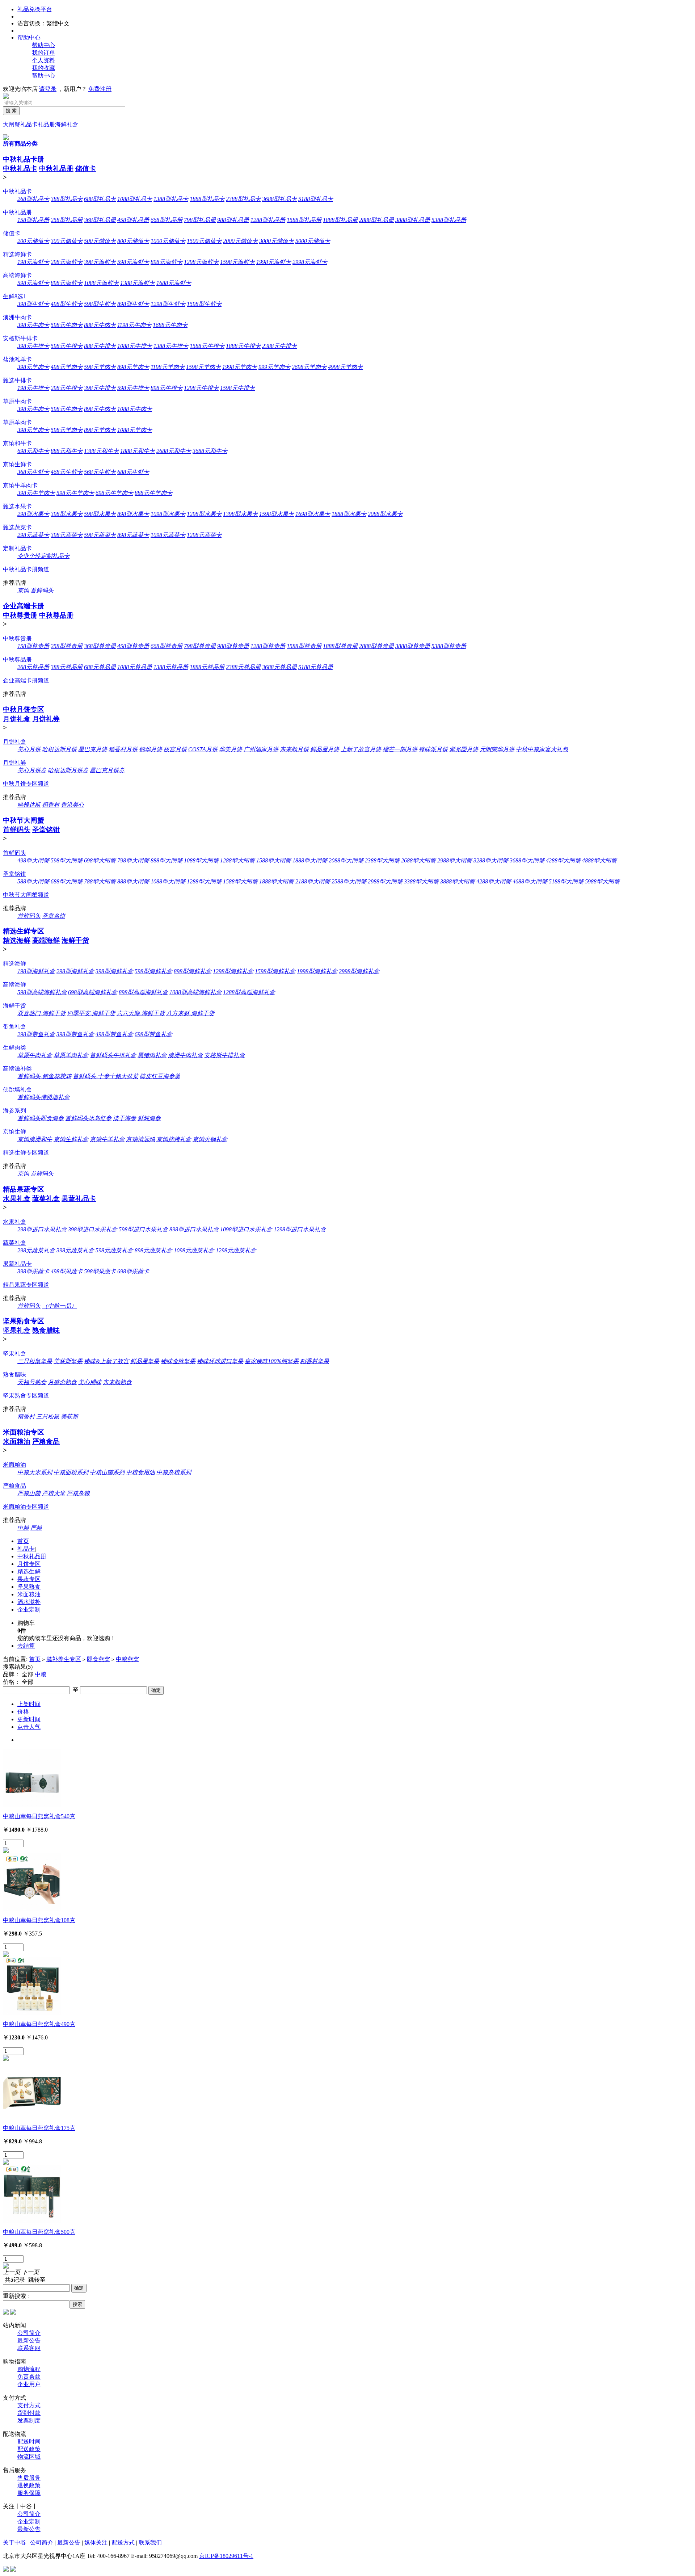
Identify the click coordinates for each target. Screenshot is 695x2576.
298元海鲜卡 (67, 262)
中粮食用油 (140, 1472)
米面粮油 (17, 1442)
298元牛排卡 (67, 388)
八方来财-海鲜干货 (190, 1013)
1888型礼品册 (340, 220)
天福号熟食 (32, 1382)
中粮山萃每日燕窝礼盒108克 (39, 1920)
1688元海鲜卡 (174, 283)
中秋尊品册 (56, 615)
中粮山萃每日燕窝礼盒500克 (39, 2232)
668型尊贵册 (167, 646)
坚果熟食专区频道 (26, 1396)
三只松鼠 (48, 1417)
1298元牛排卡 (201, 388)
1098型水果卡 (168, 514)
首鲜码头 (42, 590)
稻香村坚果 (315, 1361)
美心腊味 (90, 1382)
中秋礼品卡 (20, 169)
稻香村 (51, 805)
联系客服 (29, 2348)
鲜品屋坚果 (145, 1361)
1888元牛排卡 (243, 346)
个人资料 (43, 60)
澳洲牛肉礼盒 (185, 1055)
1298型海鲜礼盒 (233, 971)
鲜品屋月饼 (325, 749)
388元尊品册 (67, 667)
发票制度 (29, 2420)
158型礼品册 (33, 220)
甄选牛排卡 (17, 380)
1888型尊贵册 (340, 646)
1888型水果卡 (349, 514)
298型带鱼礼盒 (36, 1034)
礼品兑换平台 (35, 9)
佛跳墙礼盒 (17, 1090)
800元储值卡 (133, 241)
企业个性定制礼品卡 (43, 556)
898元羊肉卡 (133, 367)
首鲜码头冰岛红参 (88, 1118)
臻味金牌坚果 (178, 1361)
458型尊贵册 (133, 646)
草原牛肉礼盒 (35, 1055)
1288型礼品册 (268, 220)
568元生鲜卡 (100, 472)
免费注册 (100, 89)
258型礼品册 (67, 220)
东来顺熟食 (117, 1382)
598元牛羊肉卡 (75, 493)
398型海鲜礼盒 (114, 971)
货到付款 (29, 2413)
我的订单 (43, 53)
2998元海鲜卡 (310, 262)
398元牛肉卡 (33, 325)
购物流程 (29, 2369)
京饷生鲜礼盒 (71, 1139)
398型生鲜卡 (33, 304)
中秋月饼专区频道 (26, 784)
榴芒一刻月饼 (400, 749)
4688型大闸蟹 (530, 881)
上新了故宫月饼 (361, 749)
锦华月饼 (151, 749)
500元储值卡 (100, 241)
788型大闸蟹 (100, 881)
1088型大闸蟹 (201, 860)
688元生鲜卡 (133, 472)
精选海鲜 (17, 940)
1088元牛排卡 (135, 346)
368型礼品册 (100, 220)
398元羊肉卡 (33, 367)
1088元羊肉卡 (135, 430)
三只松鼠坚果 (35, 1361)
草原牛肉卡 (17, 401)
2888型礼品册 (376, 220)
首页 (23, 1541)
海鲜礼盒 (67, 124)
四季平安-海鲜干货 (91, 1013)
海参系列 (14, 1111)
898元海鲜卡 (167, 262)
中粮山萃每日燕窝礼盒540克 (39, 1816)
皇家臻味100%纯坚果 (272, 1361)
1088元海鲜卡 (101, 283)
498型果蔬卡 (67, 1271)
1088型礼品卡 (135, 199)
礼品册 (46, 124)
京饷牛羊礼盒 (107, 1139)
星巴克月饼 (93, 749)
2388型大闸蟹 (382, 860)
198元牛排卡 (33, 388)
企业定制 (29, 1610)
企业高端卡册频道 (26, 680)
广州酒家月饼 (261, 749)
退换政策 (29, 2485)
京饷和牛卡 (17, 443)
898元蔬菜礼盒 (153, 1250)
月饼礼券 (46, 719)
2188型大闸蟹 (313, 881)
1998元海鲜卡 (274, 262)
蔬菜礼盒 (46, 1199)
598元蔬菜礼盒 (114, 1250)
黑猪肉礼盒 (152, 1055)
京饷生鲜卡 (17, 464)
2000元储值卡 (240, 241)
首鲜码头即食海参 (41, 1118)
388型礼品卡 (67, 199)
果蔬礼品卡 (79, 1199)
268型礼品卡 (33, 199)
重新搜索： (17, 2296)
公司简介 (29, 2333)
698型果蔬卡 (133, 1271)
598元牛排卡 (67, 346)
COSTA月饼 (203, 749)
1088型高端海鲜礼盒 (195, 992)
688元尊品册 (100, 667)
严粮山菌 (29, 1493)
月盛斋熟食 (62, 1382)
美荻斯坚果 (68, 1361)
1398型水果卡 (240, 514)
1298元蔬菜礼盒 (236, 1250)
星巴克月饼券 (107, 770)
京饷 (23, 590)
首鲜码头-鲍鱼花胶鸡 (44, 1076)
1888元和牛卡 (138, 451)
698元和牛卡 (33, 451)
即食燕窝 (98, 1659)
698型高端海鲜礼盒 (93, 992)
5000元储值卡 (313, 241)
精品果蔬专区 (24, 1189)
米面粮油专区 (24, 1432)
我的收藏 (43, 68)
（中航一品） (59, 1306)
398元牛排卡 (33, 346)
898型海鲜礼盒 (193, 971)
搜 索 (11, 111)
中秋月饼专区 (24, 709)
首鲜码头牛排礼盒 (113, 1055)
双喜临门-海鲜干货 (41, 1013)
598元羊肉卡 (100, 367)
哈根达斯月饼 (59, 749)
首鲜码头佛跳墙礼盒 (43, 1097)
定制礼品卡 (17, 548)
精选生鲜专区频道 (26, 1153)
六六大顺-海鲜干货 (141, 1013)
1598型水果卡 (277, 514)
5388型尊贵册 (449, 646)
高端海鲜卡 (17, 275)
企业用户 (29, 2384)
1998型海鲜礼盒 (317, 971)
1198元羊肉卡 (168, 367)
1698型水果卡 (313, 514)
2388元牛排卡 (279, 346)
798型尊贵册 (200, 646)
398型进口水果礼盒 (93, 1229)
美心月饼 (29, 749)
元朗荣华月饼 (497, 749)
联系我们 (150, 2543)
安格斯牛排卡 (20, 338)
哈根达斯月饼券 (68, 770)
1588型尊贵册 (304, 646)
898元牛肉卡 (100, 409)
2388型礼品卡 (243, 199)
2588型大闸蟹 (349, 881)
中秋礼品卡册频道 (26, 569)
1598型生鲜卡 (204, 304)
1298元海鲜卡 (201, 262)
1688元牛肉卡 (170, 325)
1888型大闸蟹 (310, 860)
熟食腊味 (46, 1330)
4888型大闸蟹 (599, 860)
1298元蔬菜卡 (204, 535)
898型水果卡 (133, 514)
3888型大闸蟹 (458, 881)
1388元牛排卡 (171, 346)
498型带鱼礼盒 (114, 1034)
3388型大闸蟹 (421, 881)
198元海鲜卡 (33, 262)
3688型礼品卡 (279, 199)
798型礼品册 (200, 220)
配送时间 (29, 2441)
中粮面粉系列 (71, 1472)
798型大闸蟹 (133, 860)
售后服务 (29, 2478)
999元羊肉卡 (274, 367)
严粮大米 (54, 1493)
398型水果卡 (67, 514)
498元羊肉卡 (67, 367)
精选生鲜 (29, 1571)
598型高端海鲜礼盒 (42, 992)
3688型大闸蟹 (527, 860)
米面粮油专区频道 (26, 1507)
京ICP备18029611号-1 (226, 2556)
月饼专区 (29, 1564)
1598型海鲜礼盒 (275, 971)
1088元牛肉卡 (135, 409)
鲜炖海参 (149, 1118)
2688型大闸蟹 (418, 860)
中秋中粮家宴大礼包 (542, 749)
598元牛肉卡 (67, 325)
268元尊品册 (33, 667)
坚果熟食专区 (24, 1321)
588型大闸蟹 (33, 881)
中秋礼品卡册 (24, 159)
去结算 (26, 1646)
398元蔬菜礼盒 (75, 1250)
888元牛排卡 (100, 346)
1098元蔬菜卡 (168, 535)
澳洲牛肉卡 (17, 317)
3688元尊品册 (279, 667)
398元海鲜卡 (100, 262)
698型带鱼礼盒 (153, 1034)
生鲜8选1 (14, 296)
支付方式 (29, 2405)
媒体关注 (96, 2543)
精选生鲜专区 (24, 931)
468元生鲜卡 (67, 472)
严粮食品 (46, 1442)
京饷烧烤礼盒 (174, 1139)
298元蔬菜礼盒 (36, 1250)
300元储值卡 (67, 241)
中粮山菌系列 (107, 1472)
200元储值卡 (33, 241)
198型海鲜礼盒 (36, 971)
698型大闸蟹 (100, 860)
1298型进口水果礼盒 (300, 1229)
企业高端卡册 (24, 606)
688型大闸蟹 (67, 881)
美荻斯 (69, 1417)
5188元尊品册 (316, 667)
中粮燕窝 (127, 1659)
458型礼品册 (133, 220)
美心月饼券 (32, 770)
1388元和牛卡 (101, 451)
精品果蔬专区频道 (26, 1285)
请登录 (48, 89)
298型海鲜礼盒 (75, 971)
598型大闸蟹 (67, 860)
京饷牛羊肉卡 (20, 485)
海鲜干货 (75, 940)
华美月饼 (231, 749)
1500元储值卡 (204, 241)
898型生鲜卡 (133, 304)
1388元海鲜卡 (138, 283)
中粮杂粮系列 (174, 1472)
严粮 (36, 1528)
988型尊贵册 (233, 646)
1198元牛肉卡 (134, 325)
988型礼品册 (233, 220)
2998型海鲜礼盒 (359, 971)
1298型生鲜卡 (168, 304)
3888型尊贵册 (413, 646)
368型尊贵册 (100, 646)
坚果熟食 (29, 1587)
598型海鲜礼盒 (153, 971)
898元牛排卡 (167, 388)
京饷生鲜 (14, 1132)
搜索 (77, 2304)
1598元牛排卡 (237, 388)
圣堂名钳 (54, 916)
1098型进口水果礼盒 (246, 1229)
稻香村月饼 (123, 749)
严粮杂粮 (78, 1493)
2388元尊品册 (243, 667)
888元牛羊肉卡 (153, 493)
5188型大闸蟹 (566, 881)
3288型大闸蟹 (491, 860)
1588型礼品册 (304, 220)
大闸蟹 (12, 124)
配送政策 (29, 2449)
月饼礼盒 (17, 719)
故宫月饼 (175, 749)
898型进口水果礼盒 (194, 1229)
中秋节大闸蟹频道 (26, 895)
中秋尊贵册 (20, 615)
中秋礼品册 (56, 169)
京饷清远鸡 (140, 1139)
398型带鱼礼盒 (75, 1034)
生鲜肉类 (14, 1048)
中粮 (23, 1528)
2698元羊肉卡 (309, 367)
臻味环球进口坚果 (220, 1361)
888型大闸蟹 (167, 860)
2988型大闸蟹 (455, 860)
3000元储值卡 (277, 241)
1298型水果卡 (204, 514)
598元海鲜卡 (133, 262)
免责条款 (29, 2377)
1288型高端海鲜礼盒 (249, 992)
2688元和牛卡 (174, 451)
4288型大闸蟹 (563, 860)
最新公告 (29, 2340)
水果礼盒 (17, 1199)
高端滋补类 (17, 1069)
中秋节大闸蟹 (24, 820)
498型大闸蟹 (33, 860)
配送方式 (123, 2543)
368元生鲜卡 (33, 472)
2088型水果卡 (385, 514)
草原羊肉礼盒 (71, 1055)
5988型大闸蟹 (602, 881)
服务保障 (29, 2493)
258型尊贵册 (67, 646)
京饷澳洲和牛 (35, 1139)
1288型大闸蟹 (237, 860)
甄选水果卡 (17, 506)
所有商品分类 (20, 144)
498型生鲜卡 (67, 304)
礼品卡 (29, 124)
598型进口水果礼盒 (143, 1229)
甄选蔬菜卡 (17, 527)
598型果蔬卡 (100, 1271)
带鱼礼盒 (14, 1027)
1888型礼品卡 (207, 199)
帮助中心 (29, 37)
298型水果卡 (33, 514)
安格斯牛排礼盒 (224, 1055)
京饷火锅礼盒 (210, 1139)
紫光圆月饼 (464, 749)
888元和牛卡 (67, 451)
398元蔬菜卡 (67, 535)
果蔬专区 (29, 1579)
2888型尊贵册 (376, 646)
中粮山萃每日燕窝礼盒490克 (39, 2024)
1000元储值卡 (168, 241)
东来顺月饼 (294, 749)
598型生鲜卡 (100, 304)
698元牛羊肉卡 (114, 493)
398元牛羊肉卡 (36, 493)
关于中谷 (14, 2543)
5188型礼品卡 (316, 199)
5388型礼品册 (449, 220)
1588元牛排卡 (207, 346)
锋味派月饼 (433, 749)
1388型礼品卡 (171, 199)
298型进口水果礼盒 (42, 1229)
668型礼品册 (167, 220)
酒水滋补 (29, 1602)
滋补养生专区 (64, 1659)
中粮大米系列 (35, 1472)
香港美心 (72, 805)
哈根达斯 (29, 805)
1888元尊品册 (207, 667)
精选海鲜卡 (17, 254)
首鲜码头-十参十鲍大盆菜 (106, 1076)
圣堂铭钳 (46, 830)
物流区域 (29, 2457)
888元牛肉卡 (100, 325)
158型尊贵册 (33, 646)
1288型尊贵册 (268, 646)
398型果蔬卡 (33, 1271)
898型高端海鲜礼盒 (143, 992)
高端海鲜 (46, 940)
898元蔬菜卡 (133, 535)
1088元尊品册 (135, 667)
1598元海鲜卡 (237, 262)
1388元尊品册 (171, 667)
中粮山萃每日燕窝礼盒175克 (39, 2128)
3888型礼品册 (413, 220)
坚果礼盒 (17, 1330)
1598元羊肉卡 (203, 367)
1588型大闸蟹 (274, 860)
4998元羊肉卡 (345, 367)
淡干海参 (125, 1118)
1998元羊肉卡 (240, 367)
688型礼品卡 (100, 199)
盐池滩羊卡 (17, 359)
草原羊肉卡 (17, 422)
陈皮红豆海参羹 (160, 1076)
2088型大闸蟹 (346, 860)
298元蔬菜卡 (33, 535)
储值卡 (86, 169)
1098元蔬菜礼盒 (194, 1250)
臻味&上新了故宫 (106, 1361)
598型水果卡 (100, 514)
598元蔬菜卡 (100, 535)
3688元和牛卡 (210, 451)
